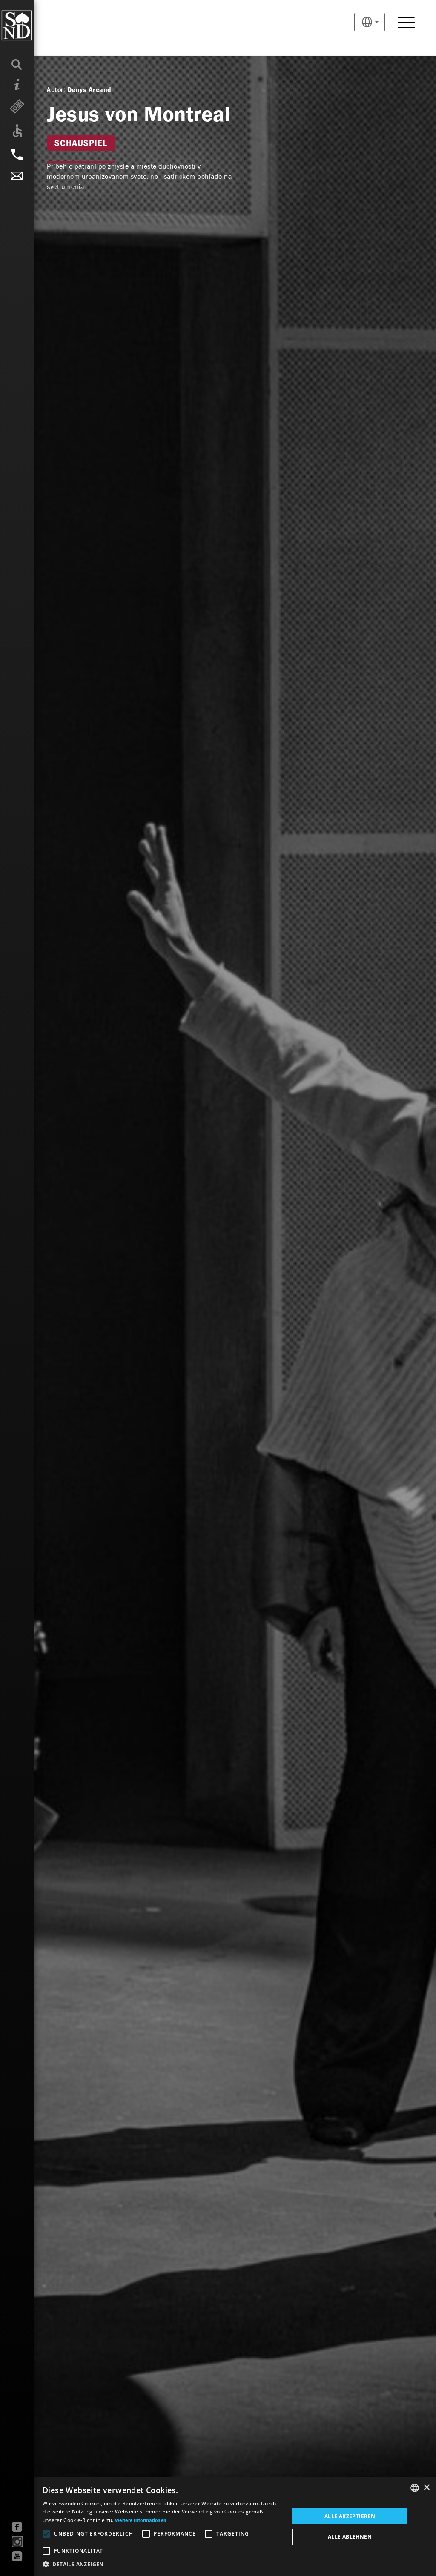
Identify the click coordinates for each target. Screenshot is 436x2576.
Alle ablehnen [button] (350, 2537)
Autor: (56, 90)
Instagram (17, 2542)
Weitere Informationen (141, 2521)
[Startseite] (34, 26)
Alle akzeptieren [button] (350, 2516)
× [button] (426, 2488)
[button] (162, 2565)
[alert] (218, 2527)
